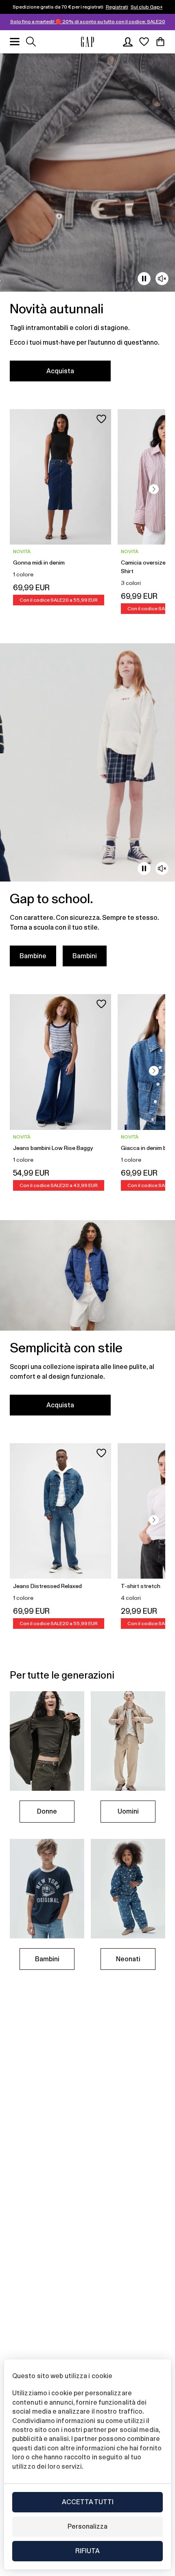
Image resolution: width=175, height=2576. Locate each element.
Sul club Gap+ (147, 7)
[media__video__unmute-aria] (162, 279)
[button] (154, 489)
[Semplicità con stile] (87, 1323)
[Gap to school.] (87, 810)
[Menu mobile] (15, 42)
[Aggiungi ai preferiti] (101, 419)
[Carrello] (160, 42)
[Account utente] (128, 42)
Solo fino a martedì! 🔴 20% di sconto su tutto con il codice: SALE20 (88, 22)
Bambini (85, 956)
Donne (47, 1811)
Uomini (128, 1811)
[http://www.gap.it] (87, 42)
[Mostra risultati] (31, 42)
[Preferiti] (144, 42)
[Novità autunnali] (87, 222)
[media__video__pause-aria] (144, 279)
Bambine (33, 956)
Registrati (117, 7)
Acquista (60, 371)
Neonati (128, 1959)
